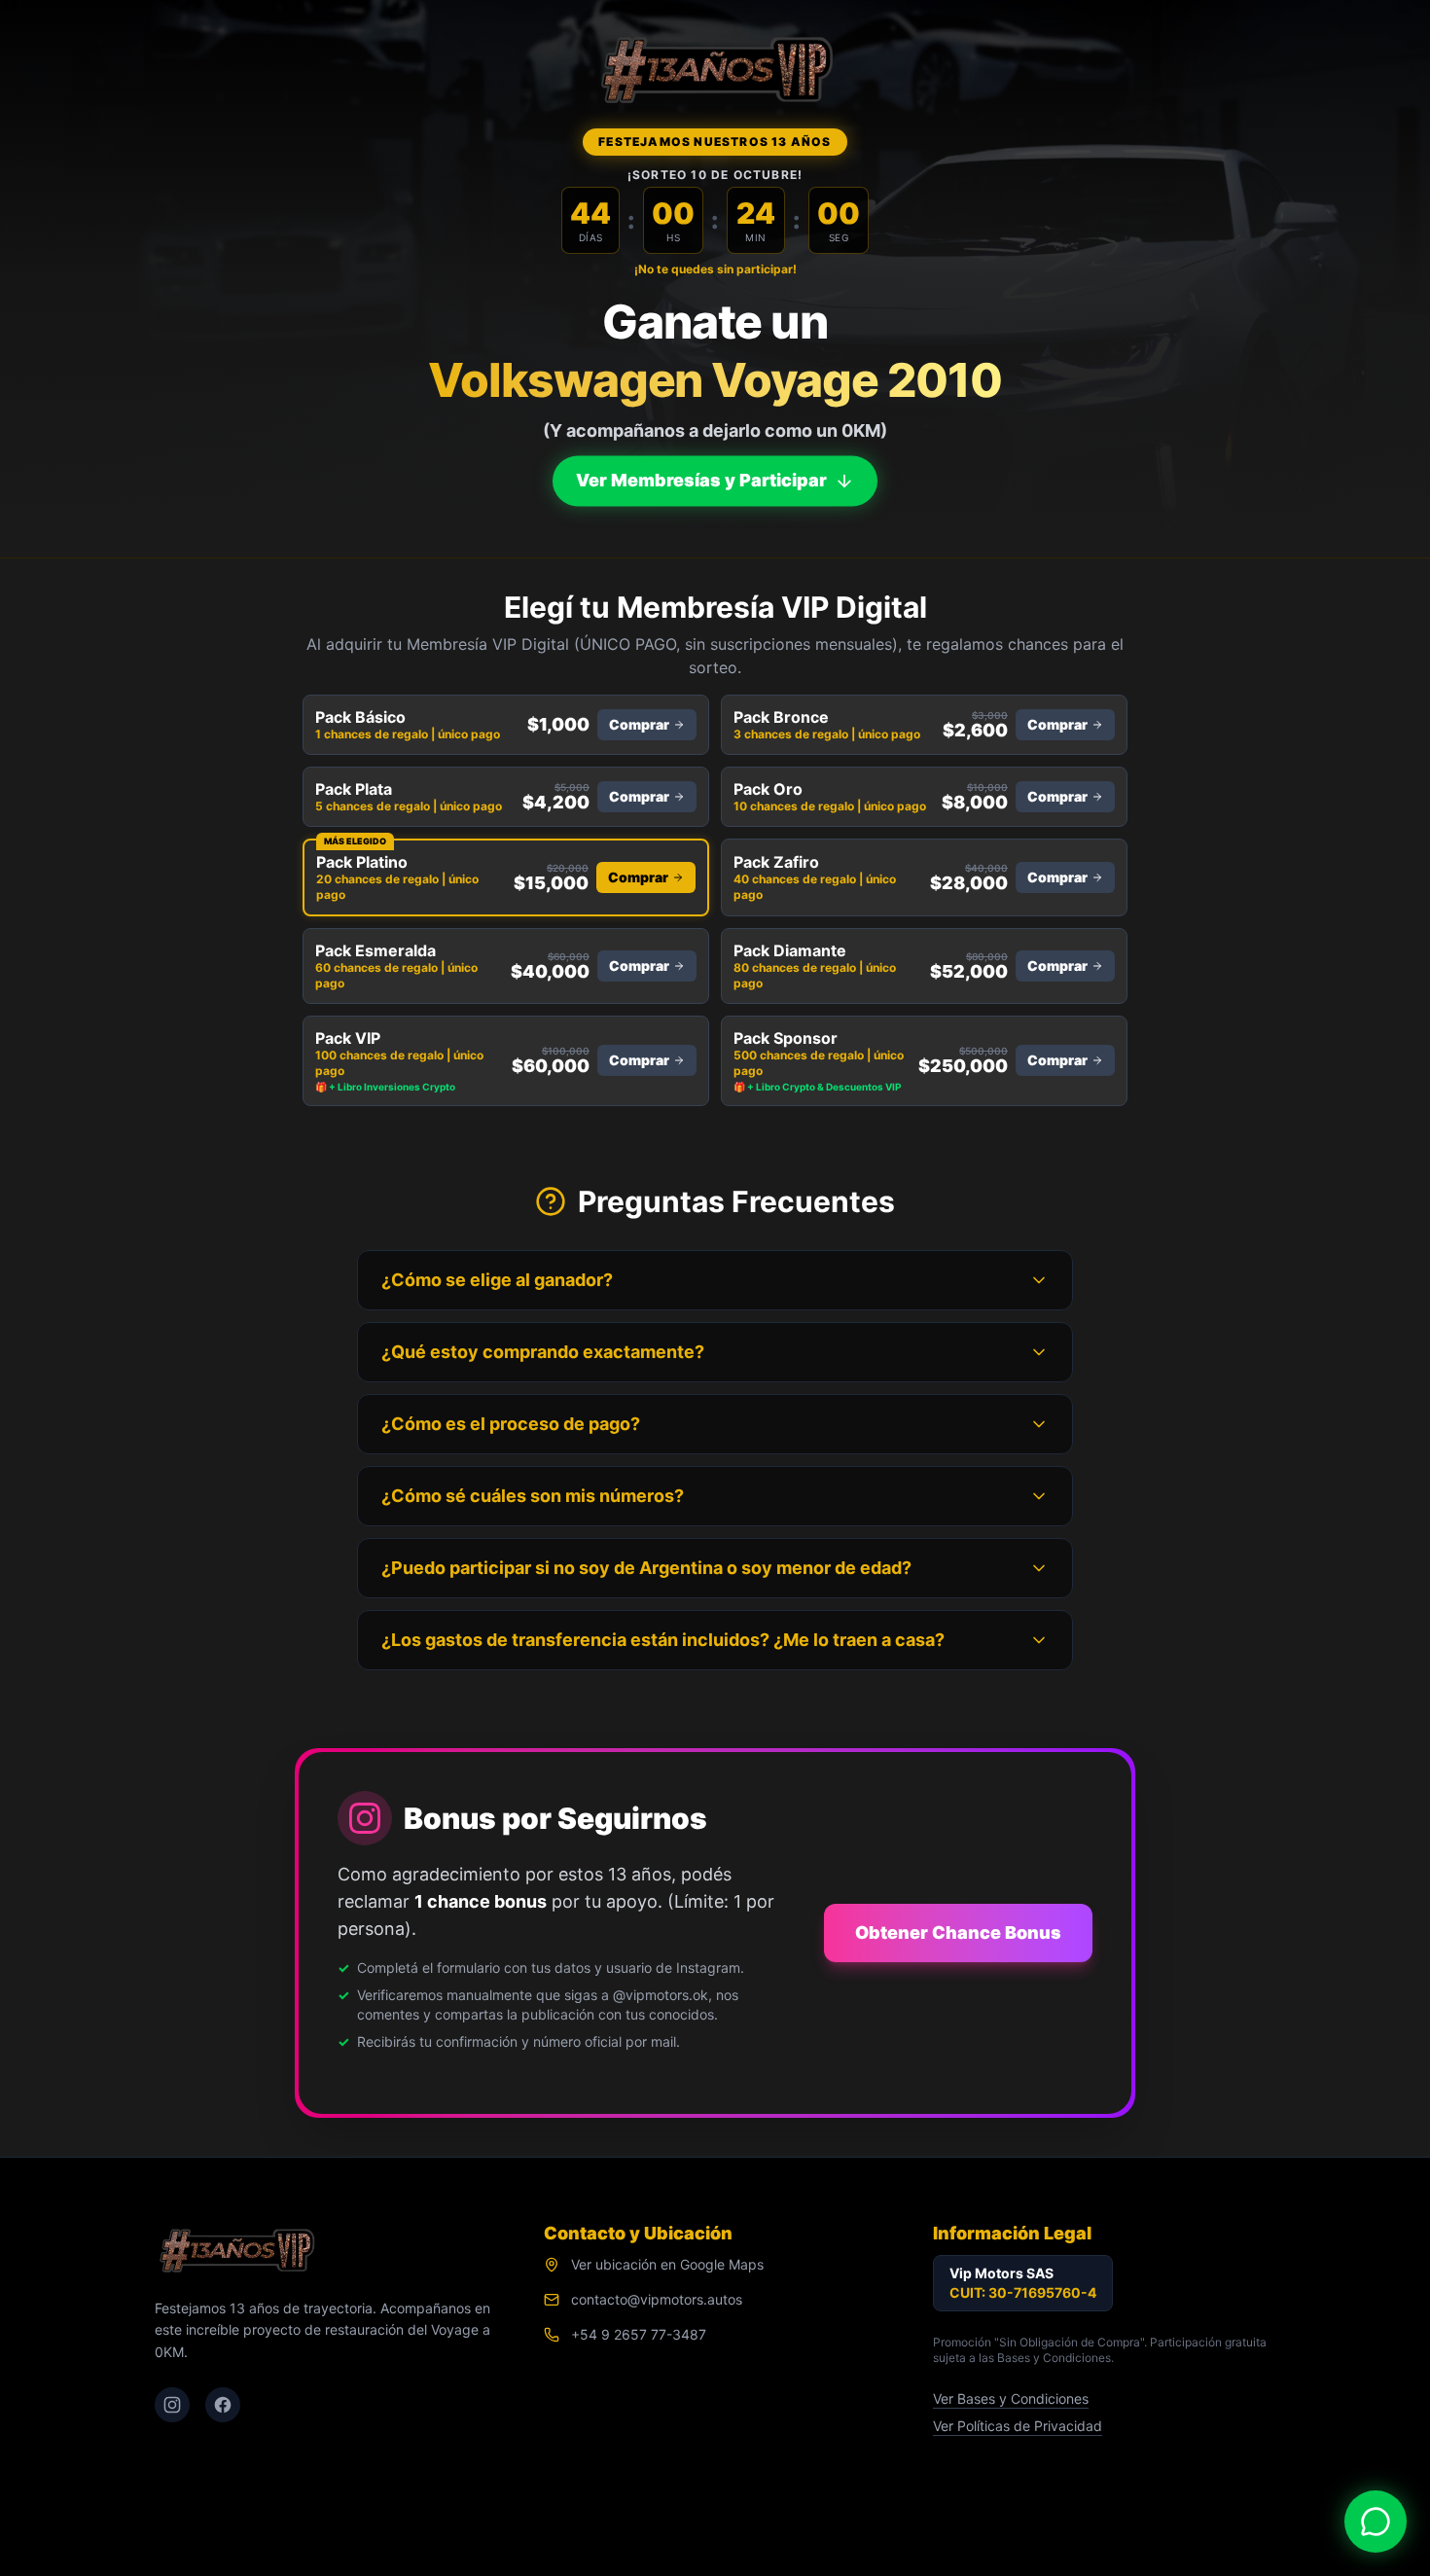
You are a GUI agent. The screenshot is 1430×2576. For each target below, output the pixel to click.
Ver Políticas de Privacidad (1018, 2426)
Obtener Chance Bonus (958, 1932)
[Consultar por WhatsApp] (1376, 2522)
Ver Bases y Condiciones (1011, 2398)
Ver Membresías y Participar (701, 480)
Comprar (639, 724)
